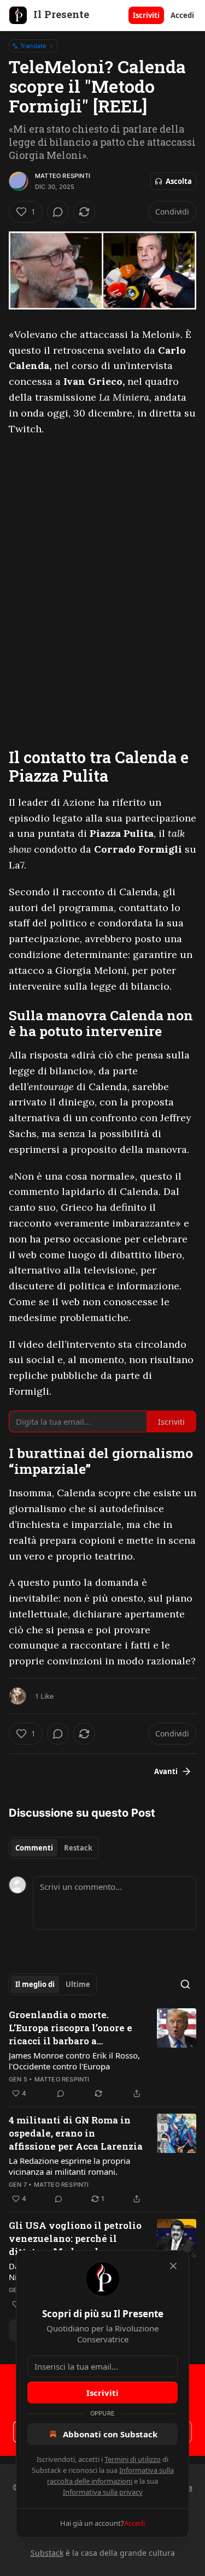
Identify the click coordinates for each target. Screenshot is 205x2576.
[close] (173, 2266)
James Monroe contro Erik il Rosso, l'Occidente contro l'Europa (74, 2061)
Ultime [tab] (78, 1984)
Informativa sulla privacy (103, 2492)
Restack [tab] (78, 1848)
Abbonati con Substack (110, 2434)
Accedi (182, 15)
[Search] (185, 1984)
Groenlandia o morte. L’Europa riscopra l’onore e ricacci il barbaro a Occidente (71, 2028)
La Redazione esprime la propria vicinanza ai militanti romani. (69, 2166)
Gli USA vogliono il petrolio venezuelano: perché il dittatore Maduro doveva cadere (75, 2239)
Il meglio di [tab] (35, 1984)
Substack (47, 2553)
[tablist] (54, 1848)
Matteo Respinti (63, 176)
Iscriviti (146, 15)
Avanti (166, 1771)
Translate (33, 46)
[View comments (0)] (58, 212)
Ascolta (179, 181)
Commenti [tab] (34, 1848)
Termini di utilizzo (133, 2459)
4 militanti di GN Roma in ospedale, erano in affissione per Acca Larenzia (76, 2133)
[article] (102, 2054)
